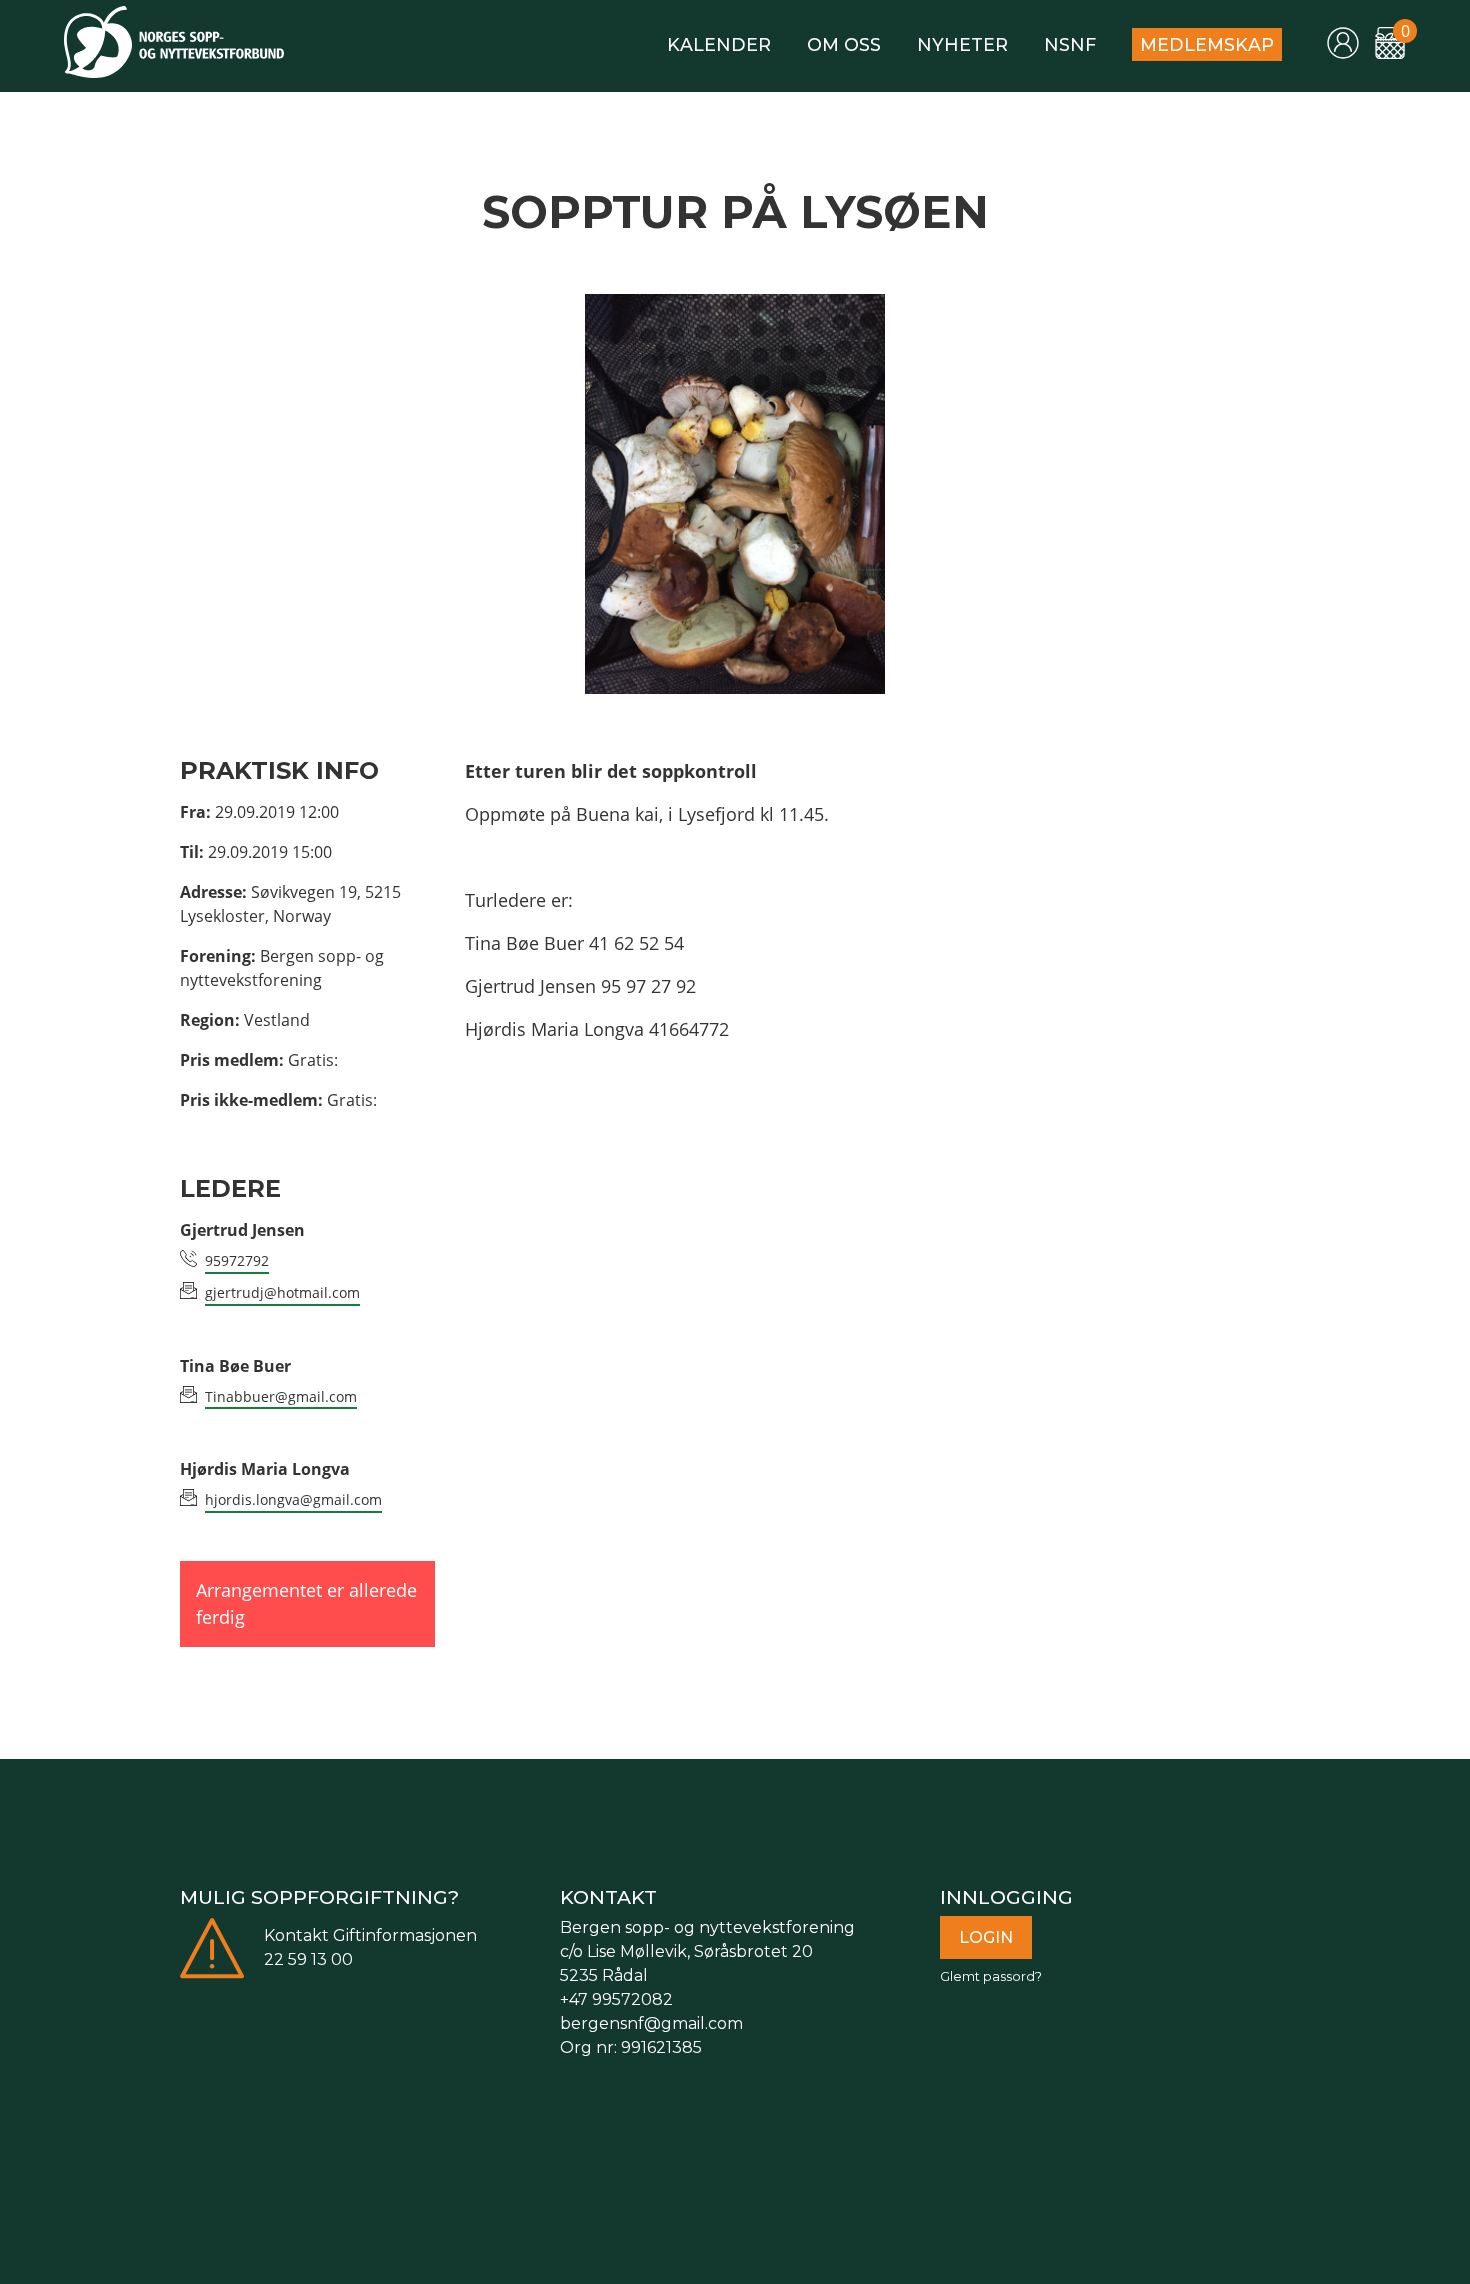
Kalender (719, 44)
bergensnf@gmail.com (651, 2023)
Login (986, 1937)
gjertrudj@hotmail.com (282, 1292)
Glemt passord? (991, 1976)
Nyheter (962, 44)
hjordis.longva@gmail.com (293, 1499)
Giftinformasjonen (405, 1935)
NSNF (1070, 44)
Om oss (844, 44)
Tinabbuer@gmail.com (281, 1396)
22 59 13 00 (308, 1959)
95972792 (237, 1260)
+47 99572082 (616, 1999)
